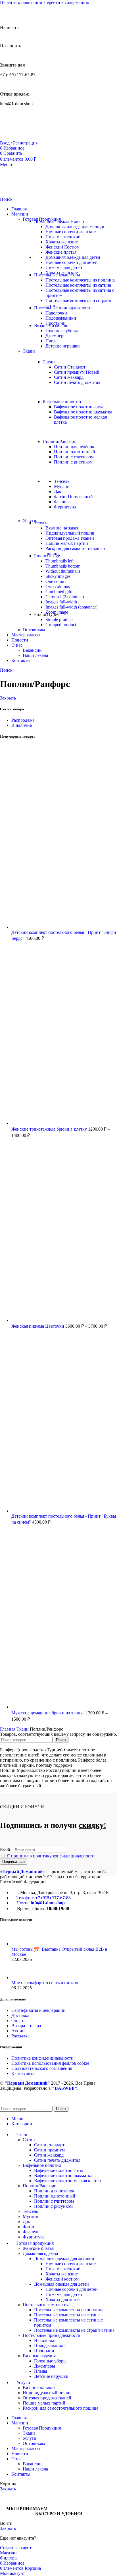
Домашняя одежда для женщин (76, 226)
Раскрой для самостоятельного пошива (60, 2408)
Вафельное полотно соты (78, 407)
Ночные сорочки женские (71, 232)
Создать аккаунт (16, 2548)
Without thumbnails (63, 571)
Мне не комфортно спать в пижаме (45, 1983)
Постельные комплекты (46, 2305)
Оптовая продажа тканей (70, 538)
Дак (58, 492)
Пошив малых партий (67, 543)
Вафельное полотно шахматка (83, 412)
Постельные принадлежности (52, 2335)
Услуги (30, 2438)
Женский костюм (62, 2279)
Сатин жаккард (69, 377)
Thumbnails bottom (63, 566)
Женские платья (61, 252)
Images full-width (61, 602)
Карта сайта (23, 2073)
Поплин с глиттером (74, 457)
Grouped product (61, 625)
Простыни (44, 2351)
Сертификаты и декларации (38, 2010)
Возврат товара (26, 2026)
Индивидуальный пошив (70, 533)
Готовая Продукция (42, 2428)
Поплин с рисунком (73, 462)
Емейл (6, 1850)
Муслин (62, 486)
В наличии (22, 725)
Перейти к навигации (22, 2)
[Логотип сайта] (30, 138)
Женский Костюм (62, 247)
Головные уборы (62, 331)
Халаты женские (62, 242)
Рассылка (20, 2036)
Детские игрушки (63, 346)
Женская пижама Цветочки (38, 1326)
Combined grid (59, 592)
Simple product (59, 619)
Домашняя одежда (40, 2253)
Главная (8, 1729)
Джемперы (56, 336)
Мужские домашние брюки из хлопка (49, 1713)
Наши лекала (35, 655)
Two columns (58, 586)
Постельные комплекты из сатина (78, 285)
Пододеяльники (61, 318)
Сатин (29, 2140)
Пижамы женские (63, 237)
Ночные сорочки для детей (72, 262)
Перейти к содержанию (66, 2)
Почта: (41, 1903)
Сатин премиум (77, 372)
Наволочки (56, 313)
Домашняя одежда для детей (73, 257)
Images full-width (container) (71, 607)
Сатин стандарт (49, 2145)
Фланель (62, 502)
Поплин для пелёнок (74, 447)
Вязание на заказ (62, 528)
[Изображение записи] (22, 1944)
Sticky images (58, 576)
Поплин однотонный (75, 452)
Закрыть (8, 698)
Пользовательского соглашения (42, 2068)
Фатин (73, 497)
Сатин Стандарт (70, 367)
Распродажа (23, 720)
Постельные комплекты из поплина (80, 280)
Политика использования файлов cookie (50, 2063)
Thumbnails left (59, 561)
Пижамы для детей (64, 267)
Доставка (20, 2015)
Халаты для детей (63, 2299)
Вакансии (32, 650)
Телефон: (44, 1898)
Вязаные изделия (39, 2356)
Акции (18, 2031)
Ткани (29, 351)
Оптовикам (34, 630)
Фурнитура (65, 507)
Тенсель (62, 481)
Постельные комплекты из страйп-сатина (74, 2330)
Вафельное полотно (42, 2165)
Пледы (52, 341)
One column (57, 581)
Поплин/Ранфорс (39, 2186)
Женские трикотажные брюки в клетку (50, 1129)
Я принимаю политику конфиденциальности (51, 1856)
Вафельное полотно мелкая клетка (67, 2181)
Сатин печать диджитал (77, 382)
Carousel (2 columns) (65, 597)
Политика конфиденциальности (42, 2058)
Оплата (18, 2021)
